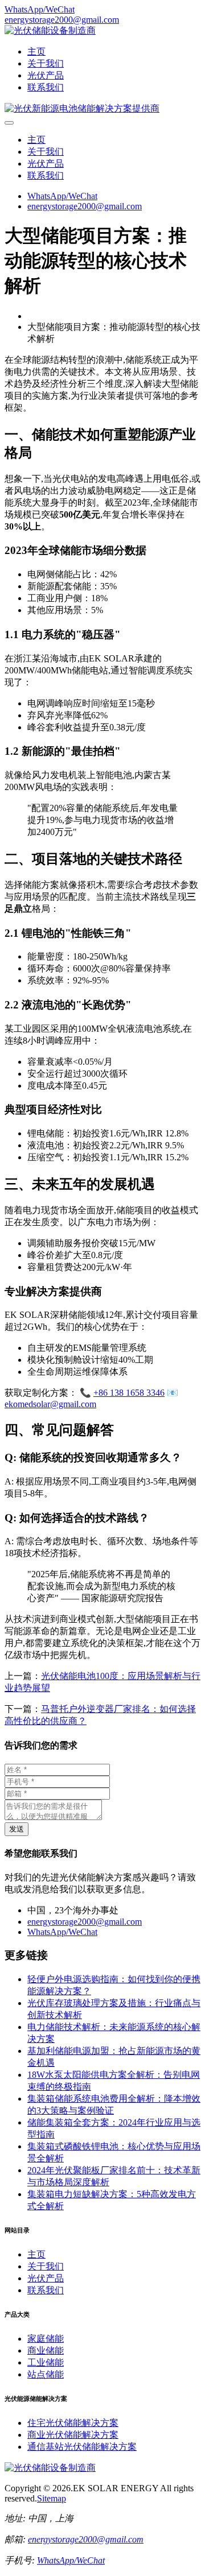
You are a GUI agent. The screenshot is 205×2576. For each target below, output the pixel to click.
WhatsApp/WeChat (40, 9)
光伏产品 (46, 75)
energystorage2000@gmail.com (62, 20)
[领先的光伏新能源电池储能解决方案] (82, 108)
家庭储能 (46, 2339)
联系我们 (46, 87)
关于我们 (46, 63)
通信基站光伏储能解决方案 (82, 2447)
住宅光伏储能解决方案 (73, 2423)
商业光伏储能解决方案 (73, 2435)
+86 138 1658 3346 (129, 1393)
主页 (36, 51)
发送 (17, 1829)
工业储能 (46, 2362)
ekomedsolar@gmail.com (50, 1404)
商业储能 (46, 2350)
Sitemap (52, 2498)
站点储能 (46, 2374)
